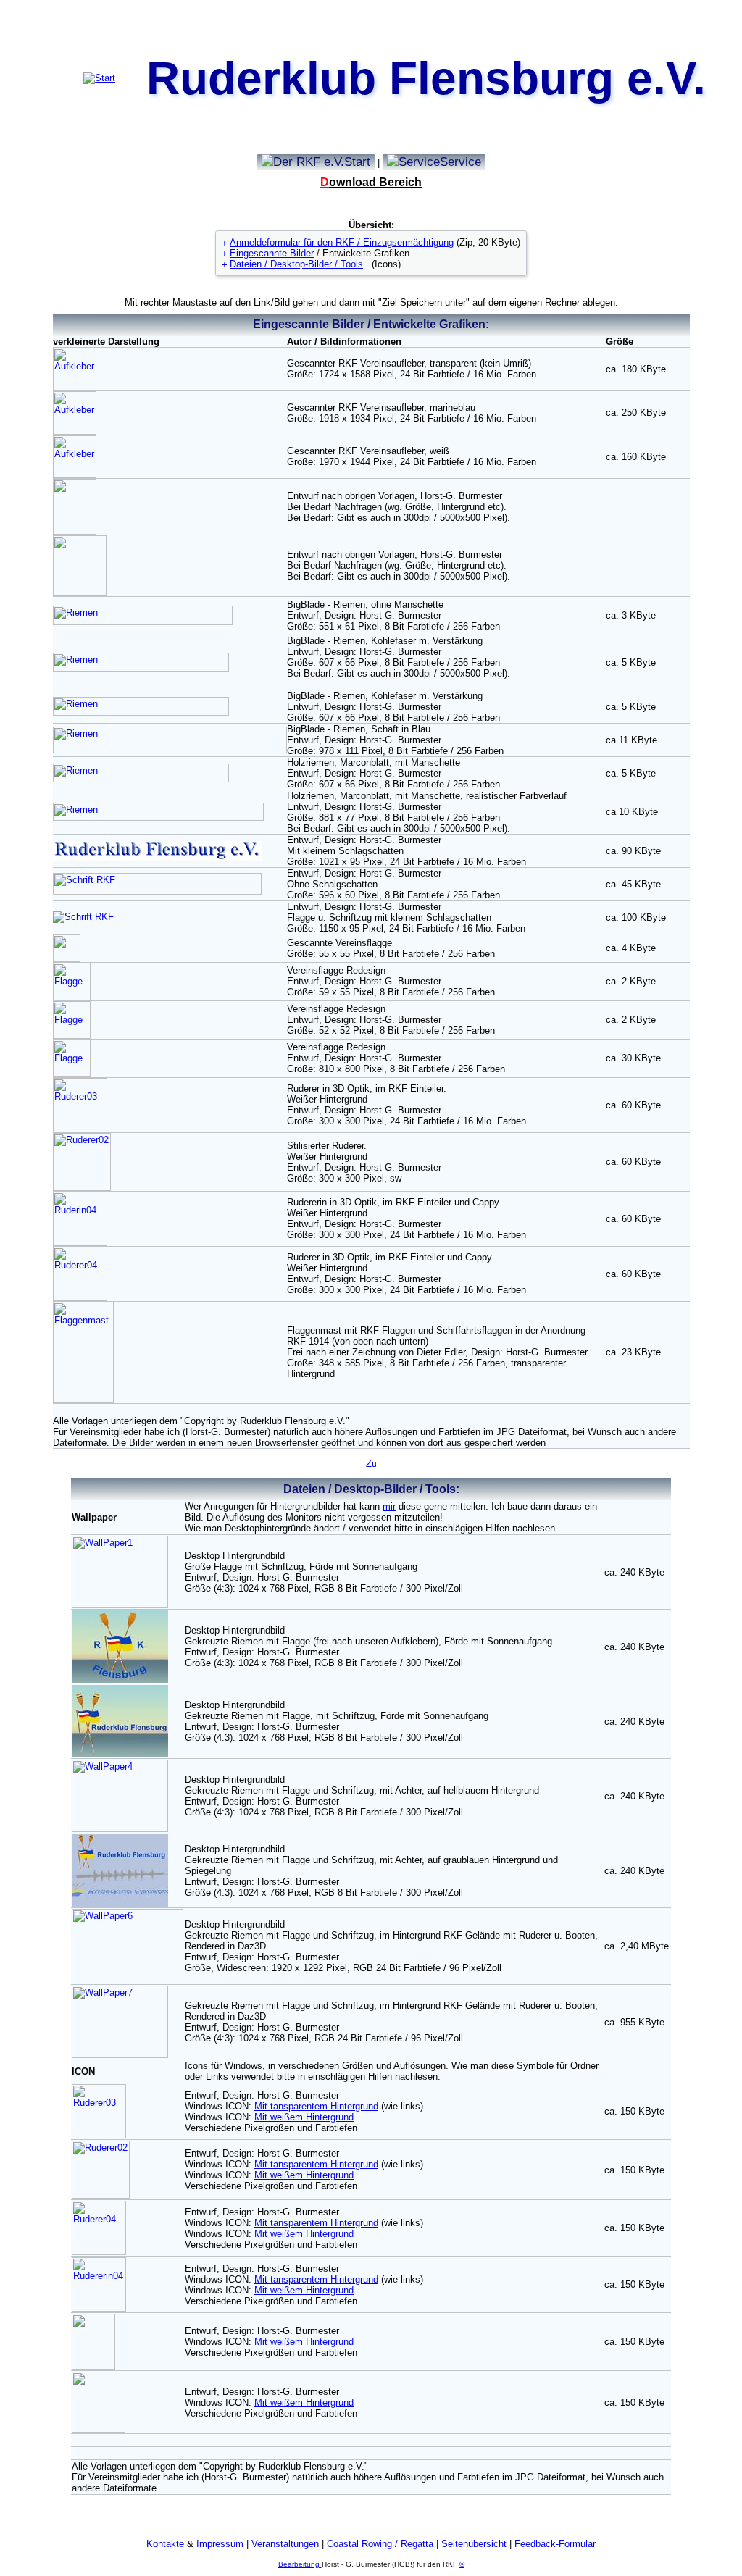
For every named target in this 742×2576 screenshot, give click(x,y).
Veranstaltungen (285, 2544)
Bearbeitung (300, 2564)
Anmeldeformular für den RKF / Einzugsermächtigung (342, 242)
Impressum (220, 2544)
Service (460, 162)
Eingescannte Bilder (272, 253)
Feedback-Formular (555, 2544)
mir (389, 1506)
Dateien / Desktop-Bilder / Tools (296, 264)
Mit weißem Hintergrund (304, 2117)
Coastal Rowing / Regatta (380, 2544)
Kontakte (165, 2544)
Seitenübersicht (474, 2544)
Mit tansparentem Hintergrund (316, 2106)
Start (357, 162)
